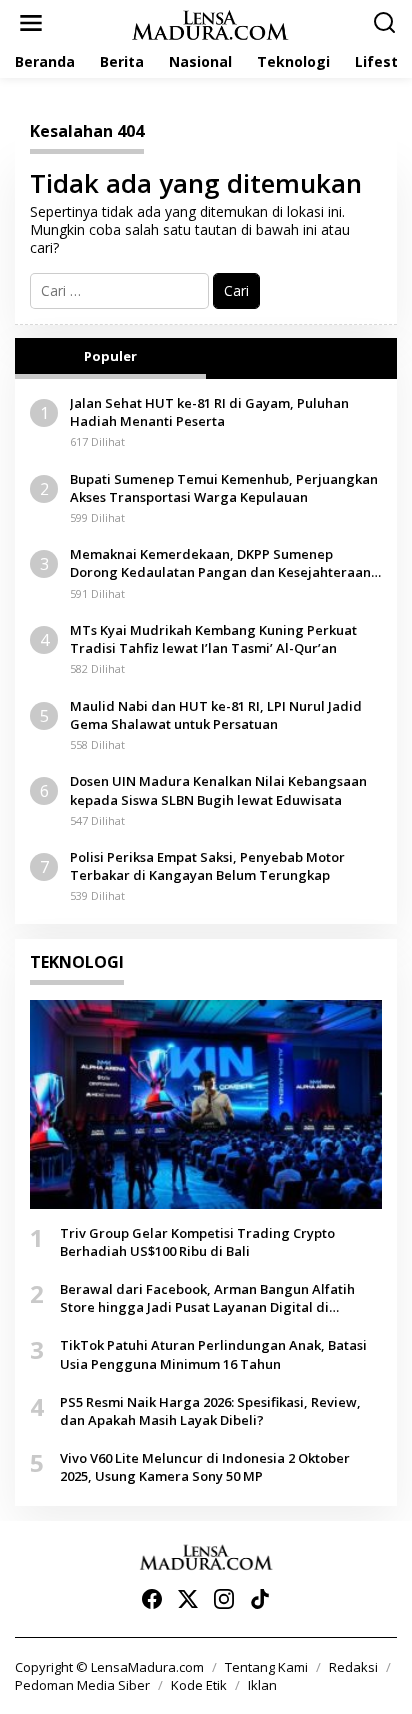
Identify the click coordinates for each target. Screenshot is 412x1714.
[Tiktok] (260, 1599)
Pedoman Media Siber (82, 1685)
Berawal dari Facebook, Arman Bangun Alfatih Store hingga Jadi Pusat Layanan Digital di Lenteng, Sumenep (207, 1298)
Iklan (262, 1685)
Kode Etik (199, 1685)
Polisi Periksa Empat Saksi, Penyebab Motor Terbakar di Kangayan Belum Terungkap (207, 866)
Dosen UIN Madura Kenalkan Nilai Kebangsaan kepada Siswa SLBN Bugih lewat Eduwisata (218, 790)
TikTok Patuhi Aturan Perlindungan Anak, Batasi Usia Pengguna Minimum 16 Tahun (213, 1354)
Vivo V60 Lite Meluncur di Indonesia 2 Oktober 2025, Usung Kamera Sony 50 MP (205, 1467)
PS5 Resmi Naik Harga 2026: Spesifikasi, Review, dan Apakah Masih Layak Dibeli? (210, 1411)
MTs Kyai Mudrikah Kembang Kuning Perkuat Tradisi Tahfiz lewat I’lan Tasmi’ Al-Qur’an (213, 639)
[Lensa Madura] (210, 23)
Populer (110, 356)
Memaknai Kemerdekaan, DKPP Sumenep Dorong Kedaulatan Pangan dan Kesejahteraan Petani (220, 563)
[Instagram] (224, 1599)
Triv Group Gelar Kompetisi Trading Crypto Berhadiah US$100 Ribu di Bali (197, 1242)
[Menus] (31, 23)
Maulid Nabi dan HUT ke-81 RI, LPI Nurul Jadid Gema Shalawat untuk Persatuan (216, 715)
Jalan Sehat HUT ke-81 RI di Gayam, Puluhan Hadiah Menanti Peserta (209, 412)
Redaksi (353, 1667)
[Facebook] (152, 1599)
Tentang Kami (266, 1667)
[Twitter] (188, 1599)
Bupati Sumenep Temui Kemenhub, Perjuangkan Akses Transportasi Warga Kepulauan (224, 488)
